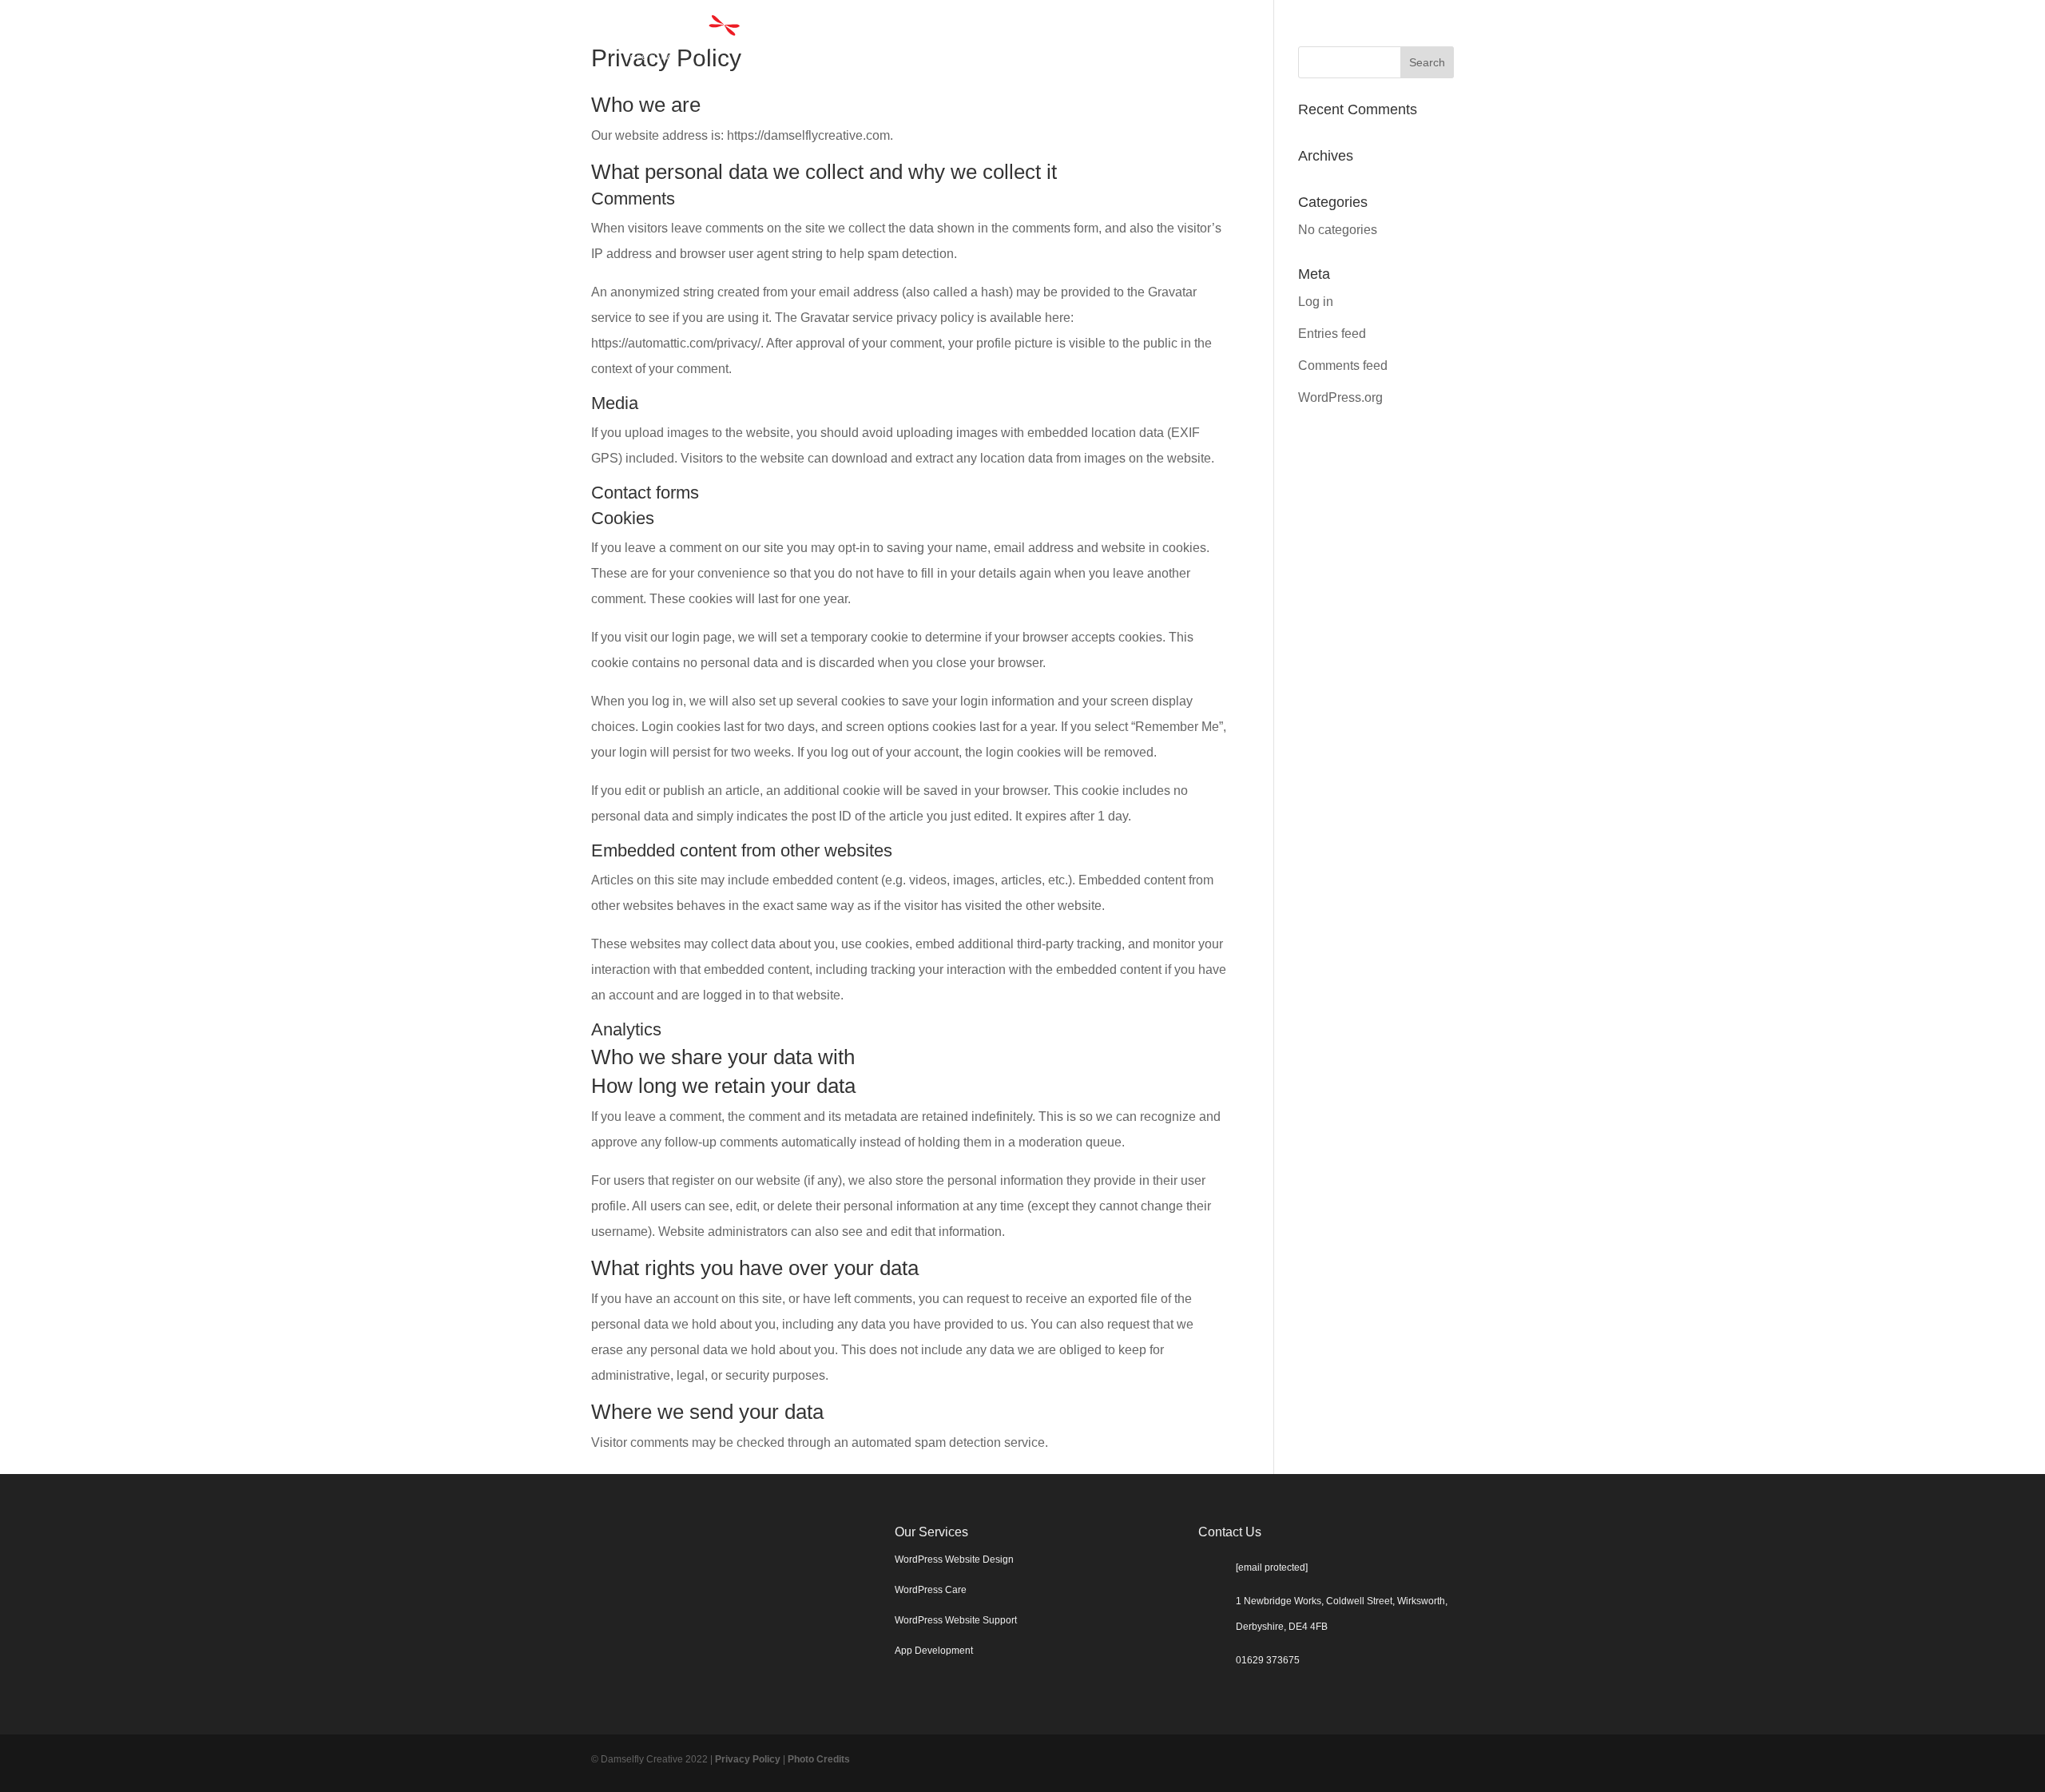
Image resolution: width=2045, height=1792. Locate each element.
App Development (934, 1651)
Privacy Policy (748, 1759)
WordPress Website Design (954, 1560)
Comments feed (1343, 366)
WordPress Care (931, 1590)
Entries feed (1332, 334)
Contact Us (1414, 38)
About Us (1323, 38)
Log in (1316, 302)
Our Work (1239, 38)
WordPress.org (1340, 397)
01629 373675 (1268, 1660)
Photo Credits (819, 1759)
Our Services (1124, 38)
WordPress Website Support (956, 1620)
